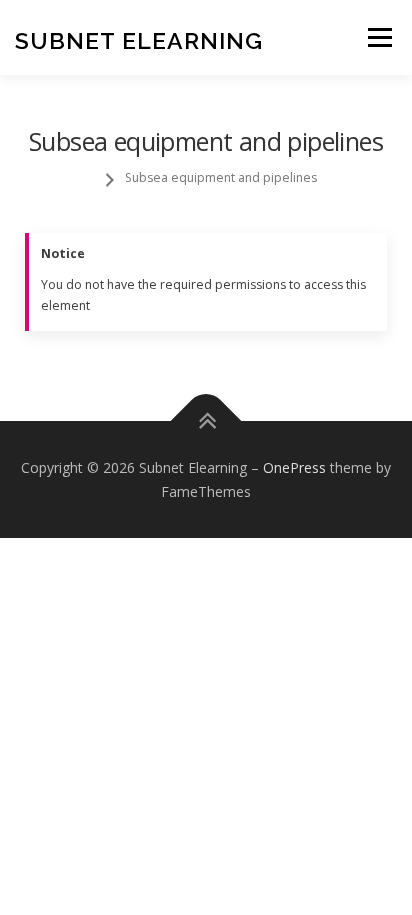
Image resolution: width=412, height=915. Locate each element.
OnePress (294, 467)
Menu (378, 37)
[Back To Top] (206, 421)
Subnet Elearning (139, 39)
